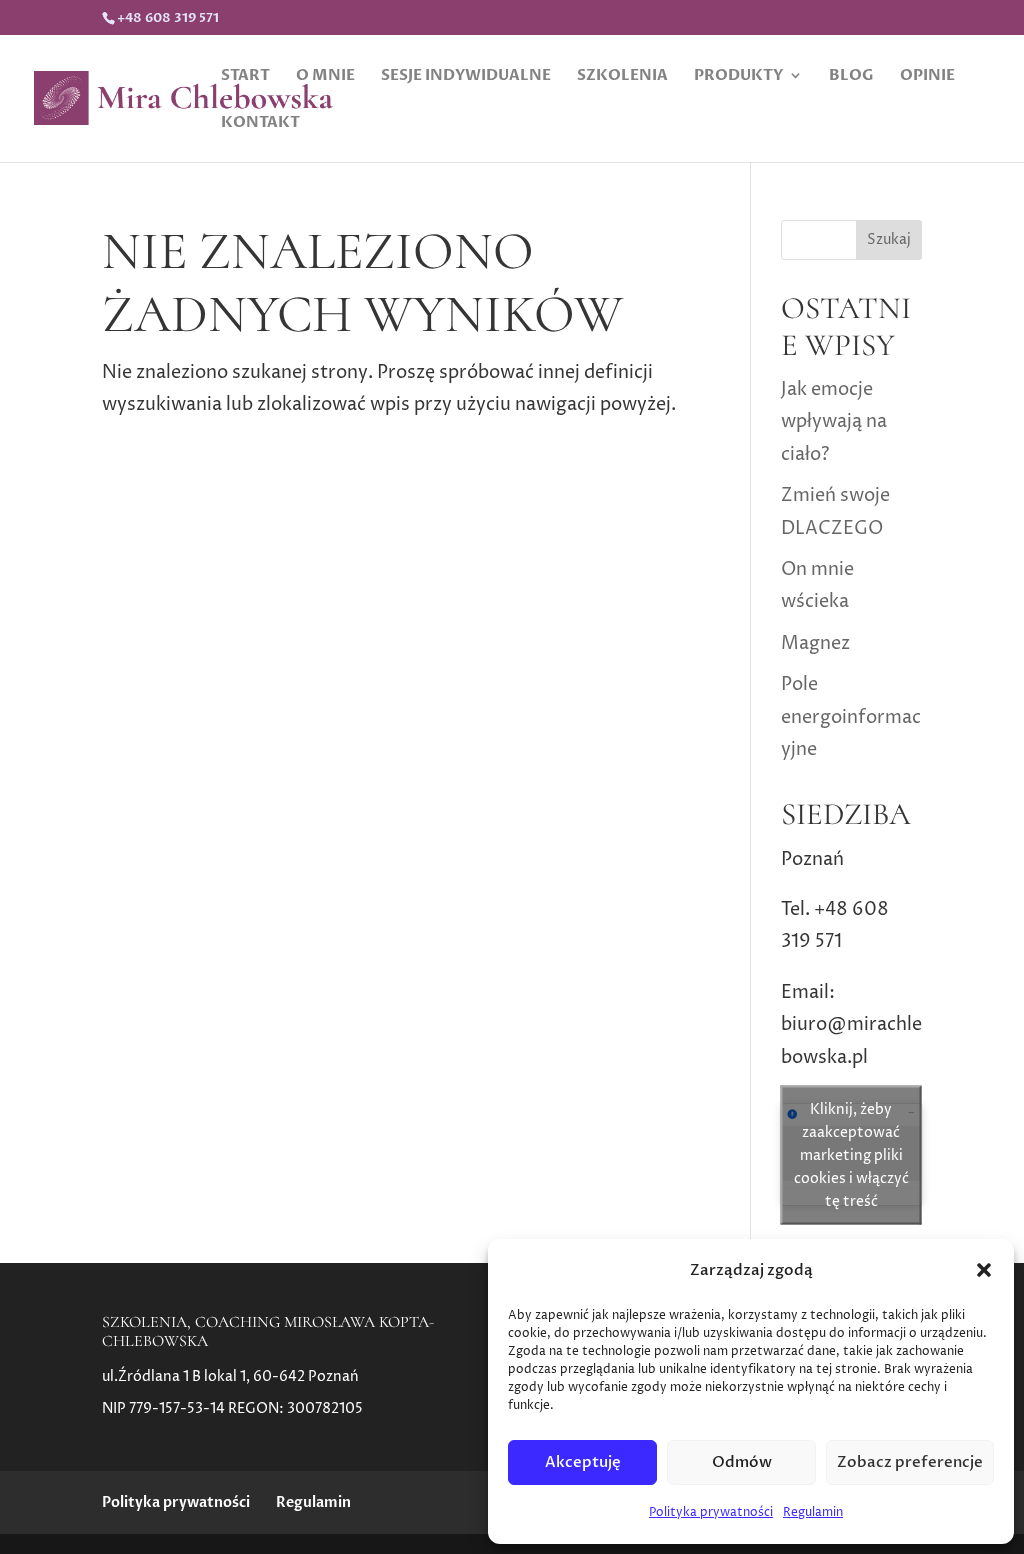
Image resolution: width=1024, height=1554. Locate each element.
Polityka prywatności (711, 1512)
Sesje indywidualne (466, 76)
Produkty (738, 76)
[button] (984, 1270)
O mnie (325, 76)
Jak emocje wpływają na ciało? (834, 422)
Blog (851, 76)
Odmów (742, 1462)
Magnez (815, 643)
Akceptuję (583, 1462)
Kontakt (260, 123)
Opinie (927, 76)
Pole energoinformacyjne (851, 717)
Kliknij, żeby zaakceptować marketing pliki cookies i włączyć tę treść (851, 1154)
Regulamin (813, 1512)
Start (245, 76)
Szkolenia (622, 76)
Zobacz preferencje (910, 1462)
